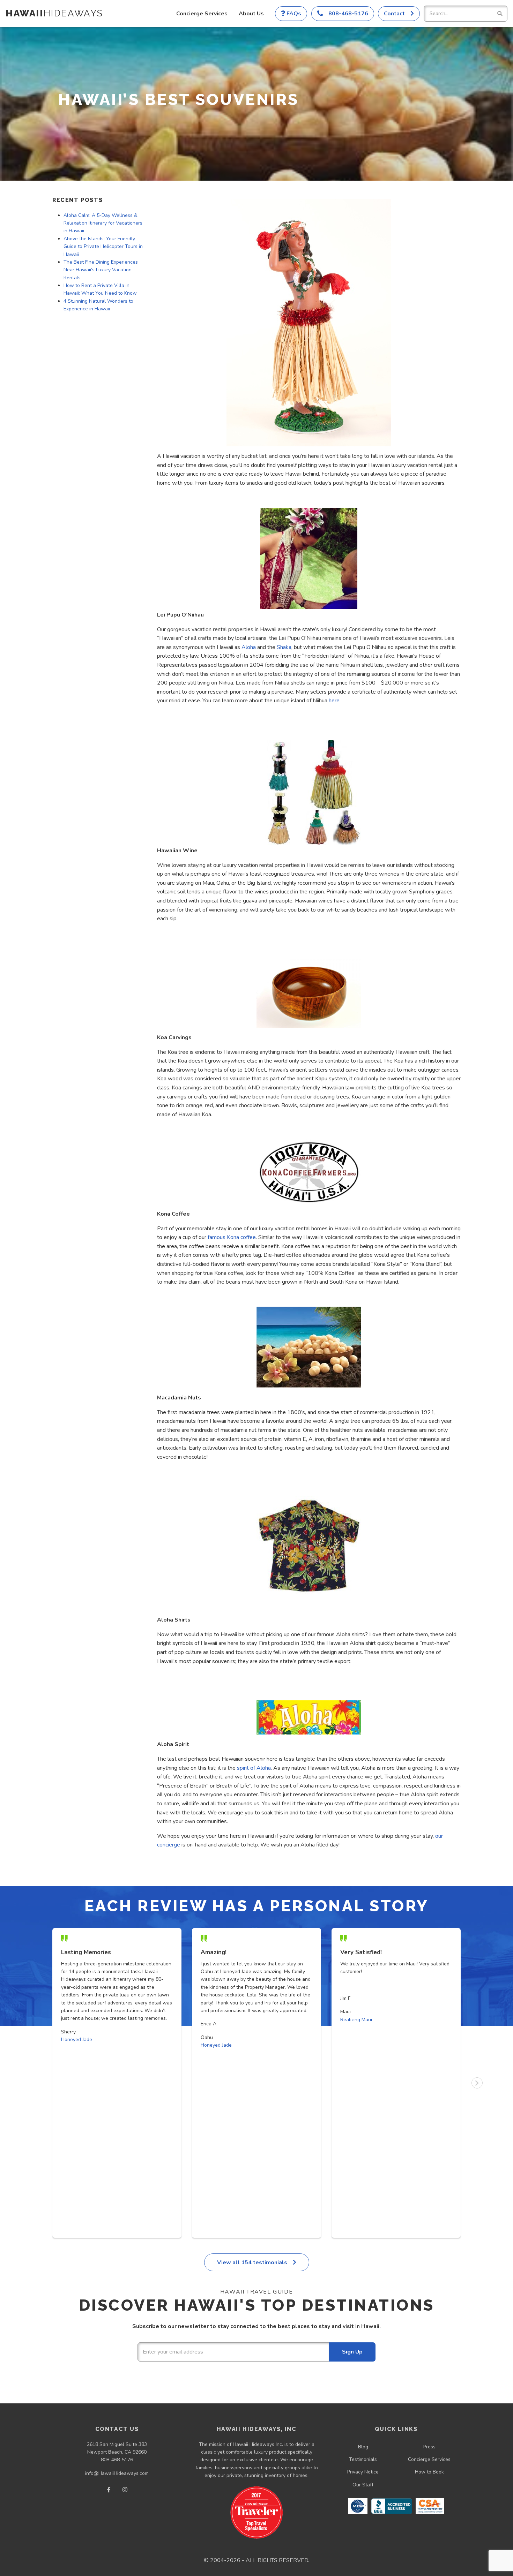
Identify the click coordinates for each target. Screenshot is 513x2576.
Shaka (284, 647)
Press (429, 2447)
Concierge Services (202, 14)
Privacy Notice (363, 2472)
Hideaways (54, 13)
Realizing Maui (356, 2020)
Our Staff (363, 2485)
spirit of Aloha (254, 1768)
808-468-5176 (117, 2460)
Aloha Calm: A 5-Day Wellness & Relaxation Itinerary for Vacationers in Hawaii (103, 223)
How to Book (429, 2472)
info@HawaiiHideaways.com (117, 2473)
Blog (363, 2447)
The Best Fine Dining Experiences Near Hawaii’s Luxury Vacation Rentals (101, 270)
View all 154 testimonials (253, 2263)
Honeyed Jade (77, 2039)
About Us (251, 14)
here (333, 701)
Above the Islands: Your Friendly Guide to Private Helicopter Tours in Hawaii (103, 247)
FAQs (293, 14)
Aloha (248, 647)
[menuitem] (202, 14)
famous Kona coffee (232, 1237)
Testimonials (363, 2459)
